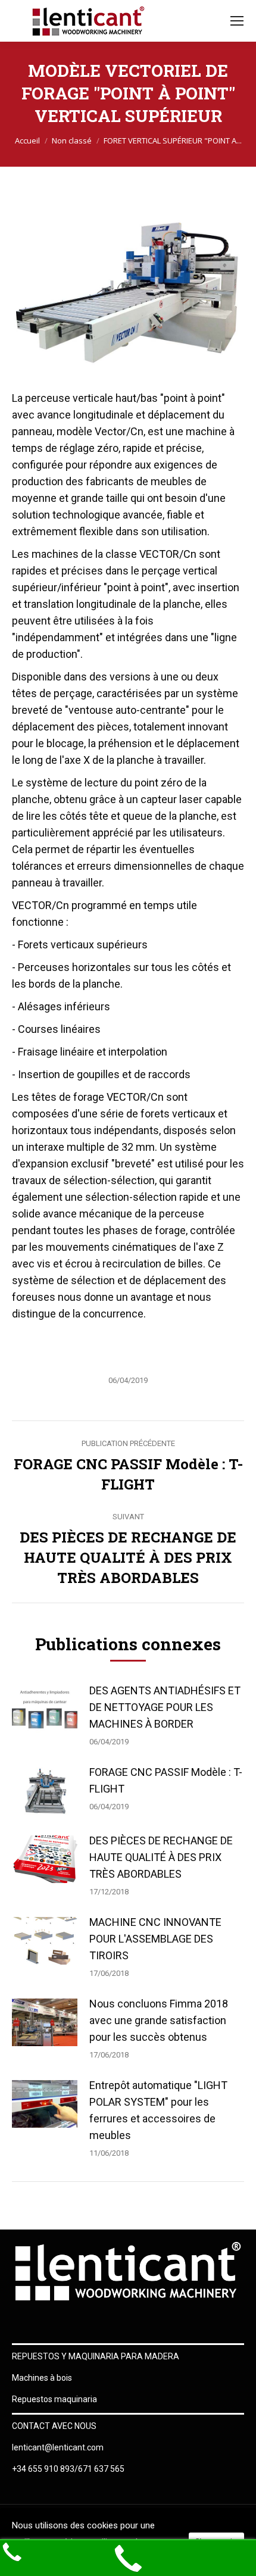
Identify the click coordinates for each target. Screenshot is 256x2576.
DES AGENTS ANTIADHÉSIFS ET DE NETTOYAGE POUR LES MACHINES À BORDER (165, 1707)
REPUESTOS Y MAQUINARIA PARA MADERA (96, 2356)
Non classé (72, 140)
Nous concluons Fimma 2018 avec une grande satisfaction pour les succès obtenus (159, 2020)
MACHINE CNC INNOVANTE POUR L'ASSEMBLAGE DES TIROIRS (155, 1939)
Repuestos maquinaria (54, 2399)
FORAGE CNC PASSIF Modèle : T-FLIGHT (166, 1780)
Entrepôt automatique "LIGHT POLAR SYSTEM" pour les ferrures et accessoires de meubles (158, 2110)
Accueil (27, 140)
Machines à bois (42, 2378)
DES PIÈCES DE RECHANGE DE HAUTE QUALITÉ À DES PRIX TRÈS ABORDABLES (161, 1857)
